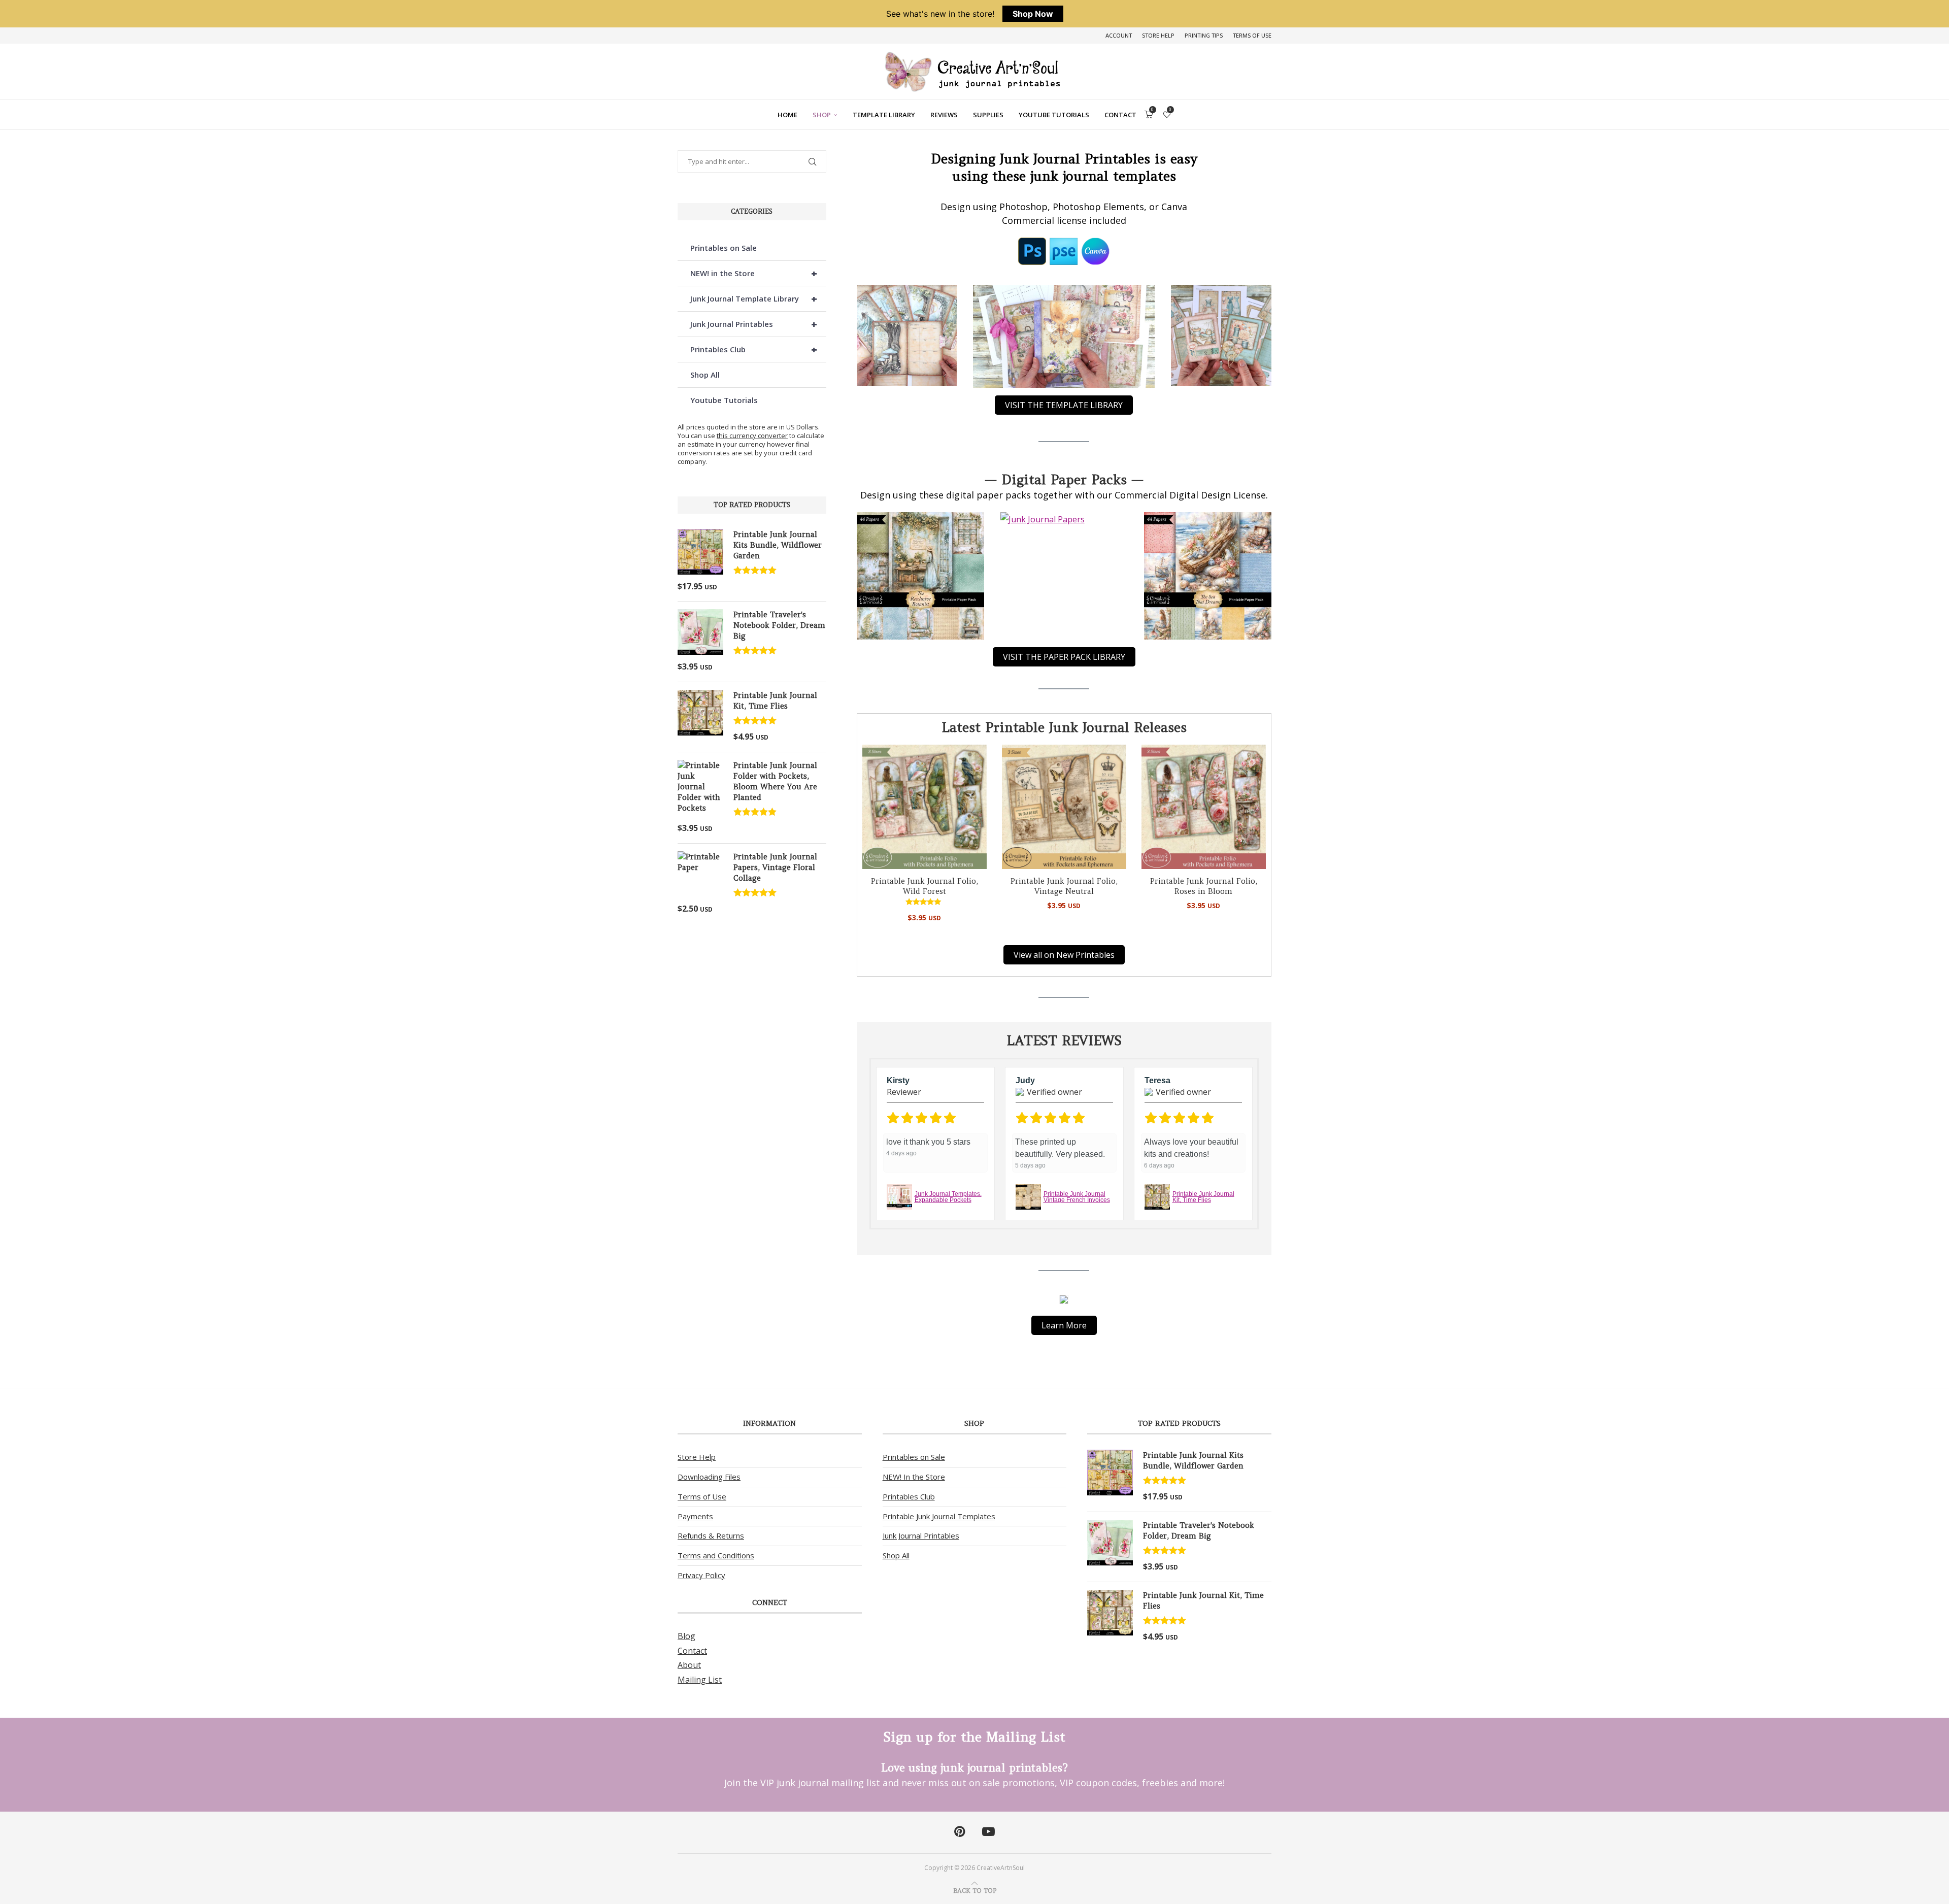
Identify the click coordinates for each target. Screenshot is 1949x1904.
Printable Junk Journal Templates (939, 1516)
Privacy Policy (701, 1575)
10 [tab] (1135, 1235)
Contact (1120, 115)
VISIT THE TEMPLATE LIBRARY (1064, 405)
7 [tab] (1089, 1235)
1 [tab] (998, 1235)
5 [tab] (1059, 1235)
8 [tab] (1104, 1235)
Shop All (705, 375)
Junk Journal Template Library (754, 299)
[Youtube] (988, 1832)
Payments (695, 1516)
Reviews (944, 115)
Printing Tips (1204, 35)
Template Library (884, 115)
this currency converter (752, 436)
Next (876, 1144)
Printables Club (754, 349)
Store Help (1158, 35)
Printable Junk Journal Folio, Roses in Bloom (1204, 886)
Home (787, 115)
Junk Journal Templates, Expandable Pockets (948, 1197)
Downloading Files (709, 1477)
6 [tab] (1074, 1235)
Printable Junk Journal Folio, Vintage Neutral (1064, 886)
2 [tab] (1013, 1235)
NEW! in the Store (754, 273)
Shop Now (1033, 14)
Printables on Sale (724, 248)
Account (1119, 35)
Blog (686, 1636)
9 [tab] (1120, 1235)
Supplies (988, 115)
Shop (822, 115)
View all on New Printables (1064, 955)
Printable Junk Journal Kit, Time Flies (1203, 1197)
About (689, 1665)
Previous (863, 1144)
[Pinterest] (960, 1832)
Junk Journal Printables (754, 324)
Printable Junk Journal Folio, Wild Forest (925, 886)
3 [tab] (1028, 1235)
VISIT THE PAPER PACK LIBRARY (1064, 657)
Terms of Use (1252, 35)
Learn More (1064, 1325)
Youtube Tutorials (1054, 115)
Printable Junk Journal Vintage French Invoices (1077, 1197)
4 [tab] (1044, 1235)
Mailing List (700, 1680)
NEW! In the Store (914, 1477)
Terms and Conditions (716, 1555)
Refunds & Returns (711, 1535)
